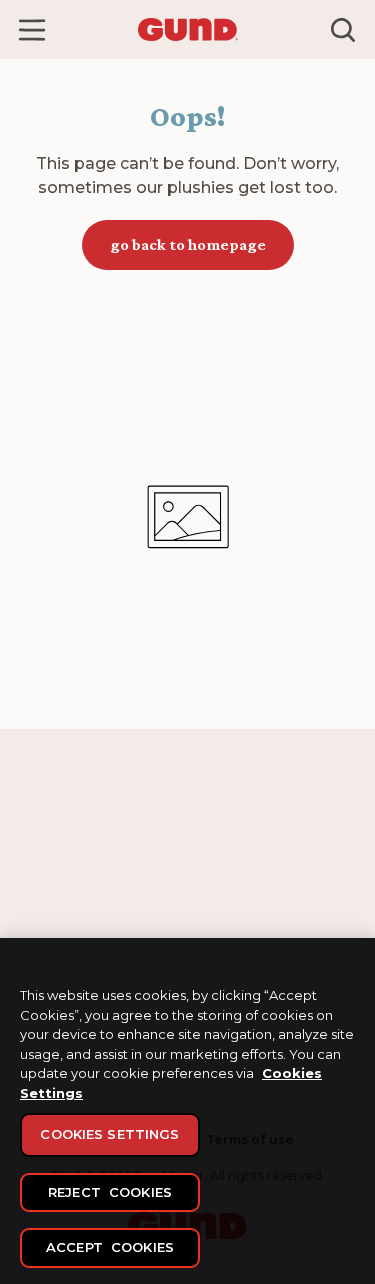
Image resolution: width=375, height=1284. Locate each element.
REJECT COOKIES (110, 1192)
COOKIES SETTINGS (109, 1134)
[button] (32, 30)
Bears (37, 904)
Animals (44, 930)
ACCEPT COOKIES (110, 1247)
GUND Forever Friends (88, 878)
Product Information (260, 904)
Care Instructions (250, 878)
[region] (187, 1111)
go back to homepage (188, 244)
